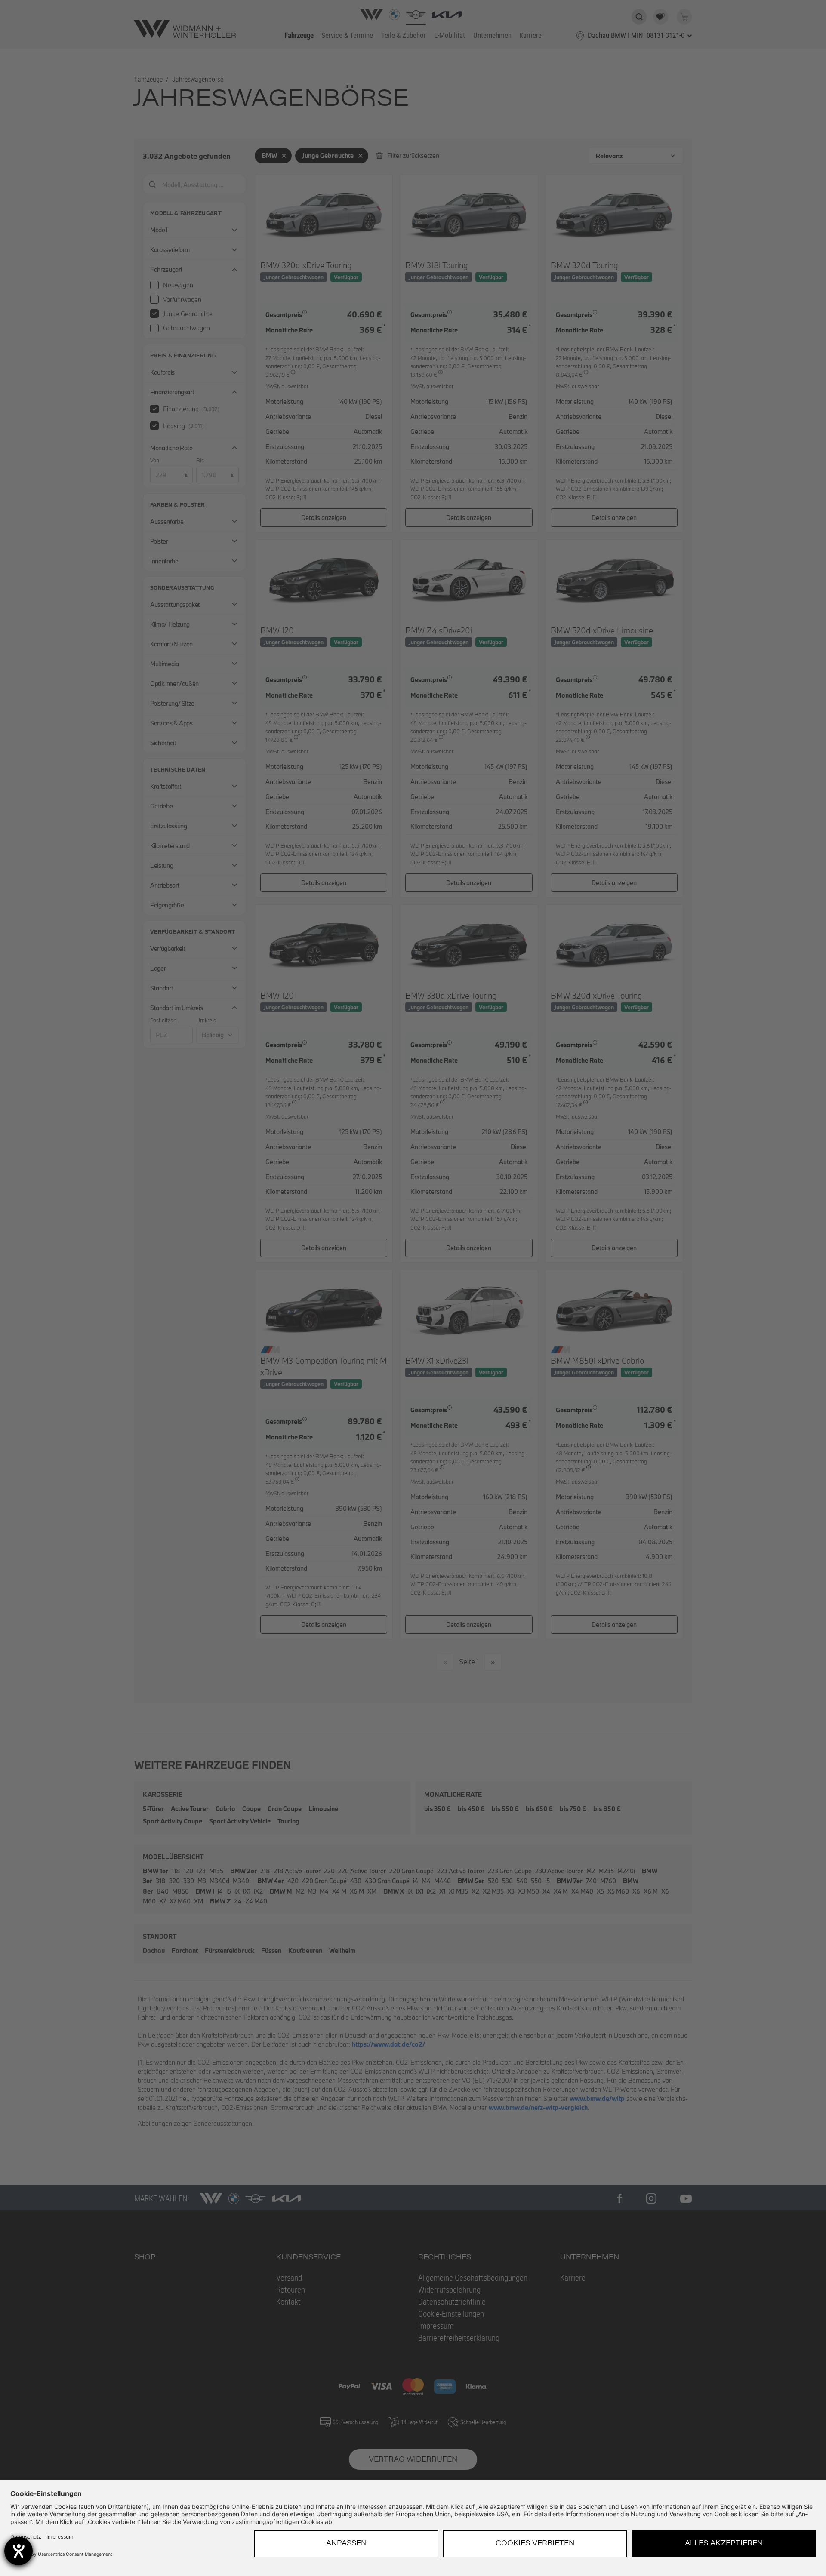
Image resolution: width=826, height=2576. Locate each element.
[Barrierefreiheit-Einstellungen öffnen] (18, 2551)
